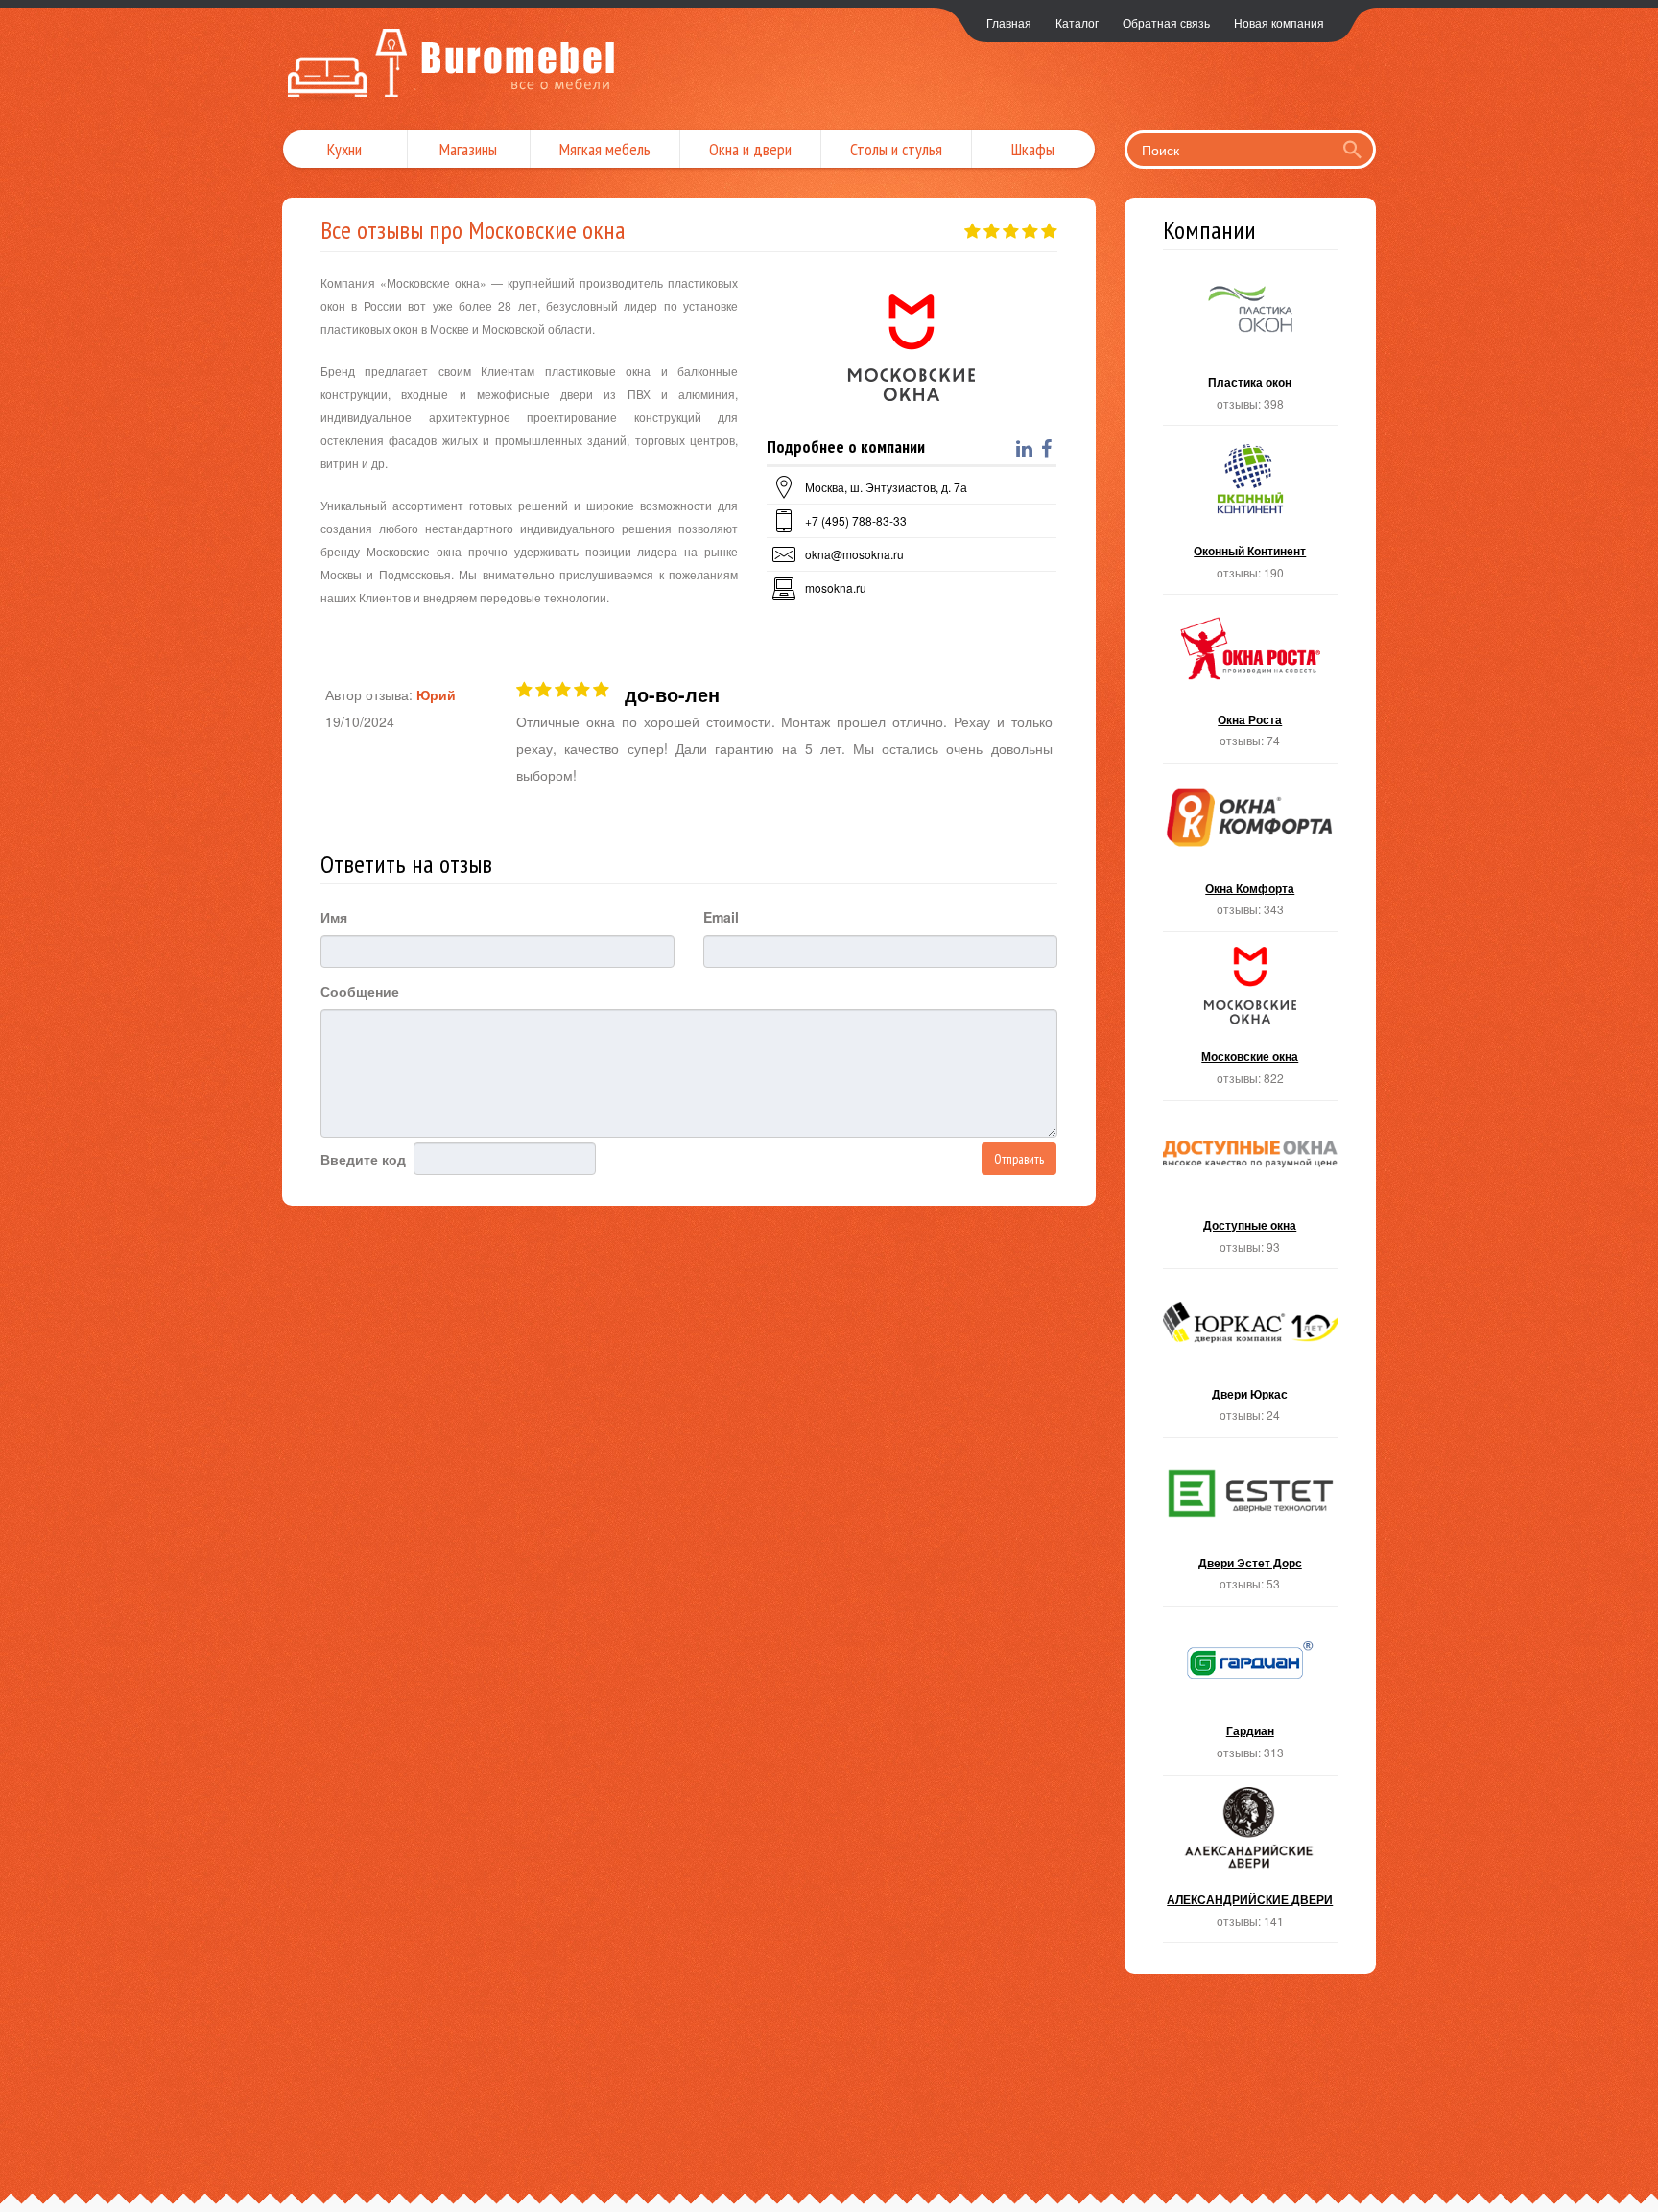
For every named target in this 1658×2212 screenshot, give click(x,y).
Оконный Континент (1251, 516)
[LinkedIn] (1027, 449)
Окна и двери (750, 149)
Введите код (363, 1159)
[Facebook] (1049, 449)
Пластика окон (1251, 348)
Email (721, 917)
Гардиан (1251, 1696)
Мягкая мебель (605, 149)
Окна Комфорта (1251, 853)
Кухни (344, 149)
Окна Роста (1251, 684)
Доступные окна (1251, 1191)
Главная (1009, 23)
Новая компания (1279, 23)
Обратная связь (1166, 23)
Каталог (1077, 23)
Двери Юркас (1251, 1359)
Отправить (1019, 1159)
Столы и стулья (896, 149)
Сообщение (360, 991)
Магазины (468, 149)
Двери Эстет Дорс (1251, 1528)
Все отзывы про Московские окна (473, 230)
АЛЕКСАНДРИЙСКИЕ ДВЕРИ (1251, 1865)
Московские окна (1251, 1022)
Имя (334, 917)
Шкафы (1033, 149)
